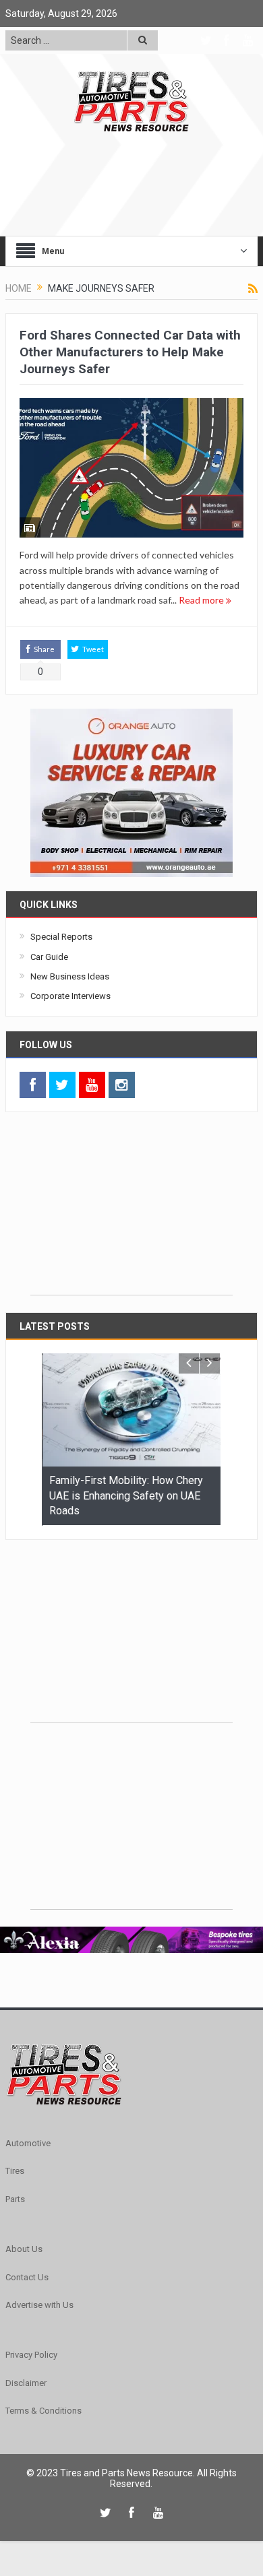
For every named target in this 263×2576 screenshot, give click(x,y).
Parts (15, 2198)
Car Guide (49, 957)
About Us (24, 2248)
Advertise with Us (39, 2304)
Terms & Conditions (43, 2410)
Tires (15, 2170)
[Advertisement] (131, 1211)
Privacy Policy (31, 2354)
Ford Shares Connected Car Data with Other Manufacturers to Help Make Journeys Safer (130, 352)
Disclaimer (26, 2382)
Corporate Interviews (70, 996)
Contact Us (27, 2277)
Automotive (28, 2143)
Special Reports (61, 937)
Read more (202, 600)
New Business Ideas (70, 976)
